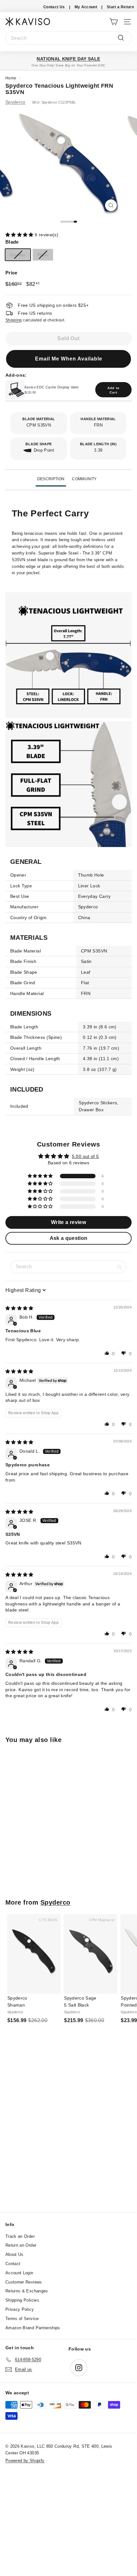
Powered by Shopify (25, 2461)
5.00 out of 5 (86, 1156)
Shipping (14, 320)
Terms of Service (22, 2319)
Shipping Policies (22, 2300)
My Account (86, 7)
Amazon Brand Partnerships (33, 2328)
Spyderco (15, 102)
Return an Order (21, 2245)
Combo (18, 255)
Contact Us (54, 7)
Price (11, 273)
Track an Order (20, 2236)
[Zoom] (111, 205)
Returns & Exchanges (27, 2291)
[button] (20, 235)
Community (84, 479)
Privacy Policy (20, 2309)
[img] (19, 1308)
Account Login (19, 2273)
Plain (43, 255)
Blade (12, 242)
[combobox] (68, 38)
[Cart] (114, 21)
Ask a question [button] (69, 1238)
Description (51, 479)
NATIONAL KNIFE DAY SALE (68, 59)
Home (11, 78)
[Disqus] (68, 2126)
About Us (14, 2254)
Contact (13, 2264)
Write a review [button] (68, 1222)
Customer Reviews (24, 2282)
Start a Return (120, 7)
